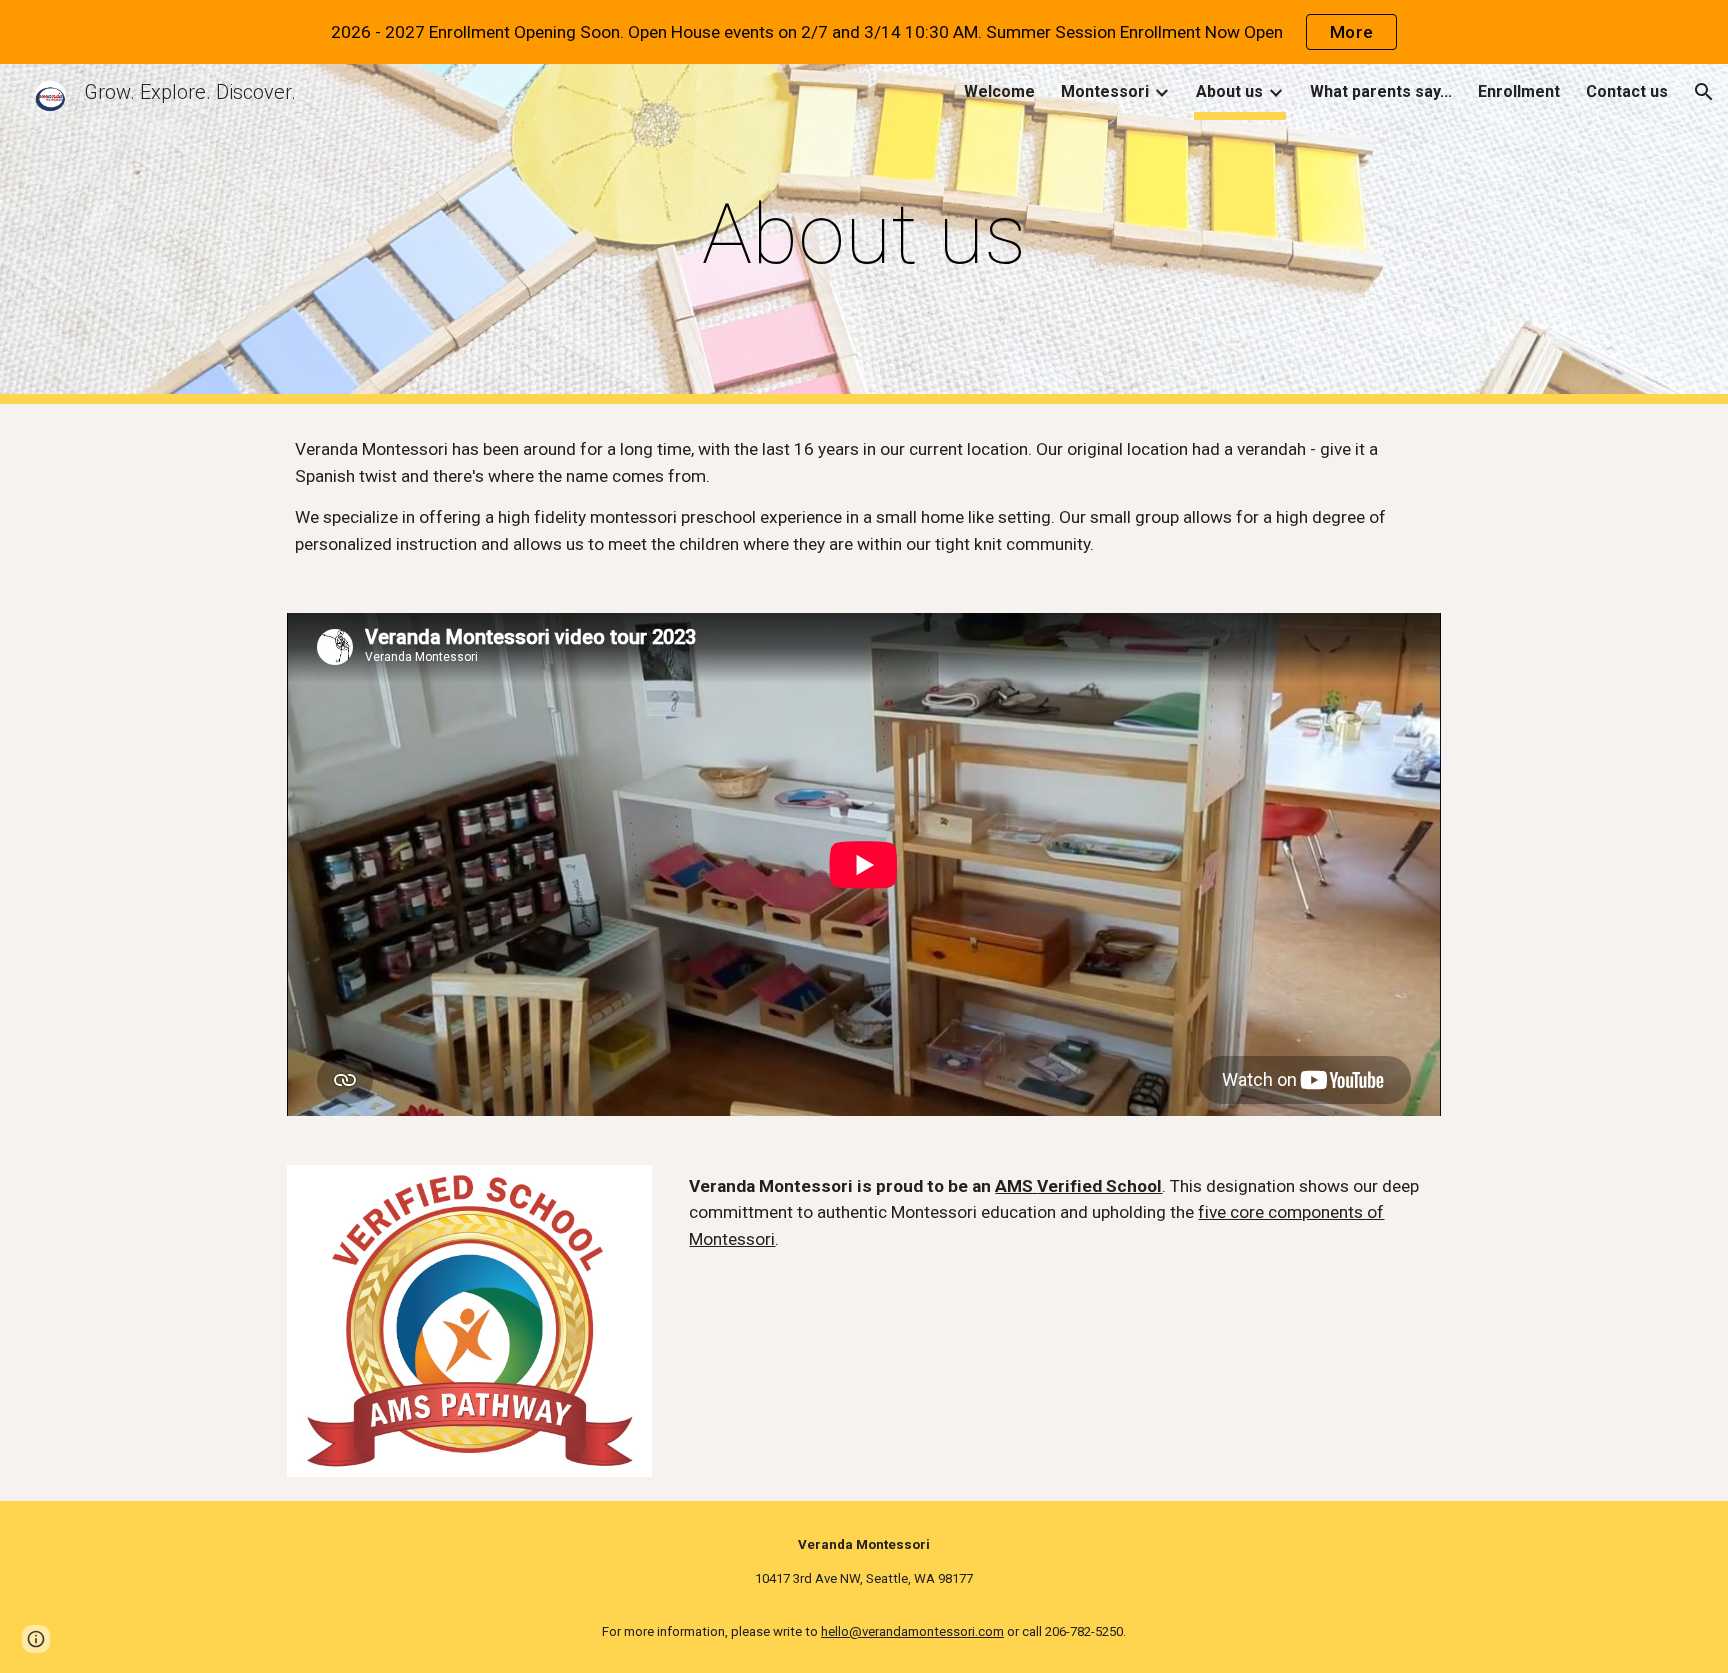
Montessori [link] (1105, 91)
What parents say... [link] (1381, 91)
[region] (864, 32)
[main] (864, 234)
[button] (1704, 92)
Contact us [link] (1627, 91)
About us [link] (1229, 91)
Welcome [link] (999, 91)
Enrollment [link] (1519, 91)
